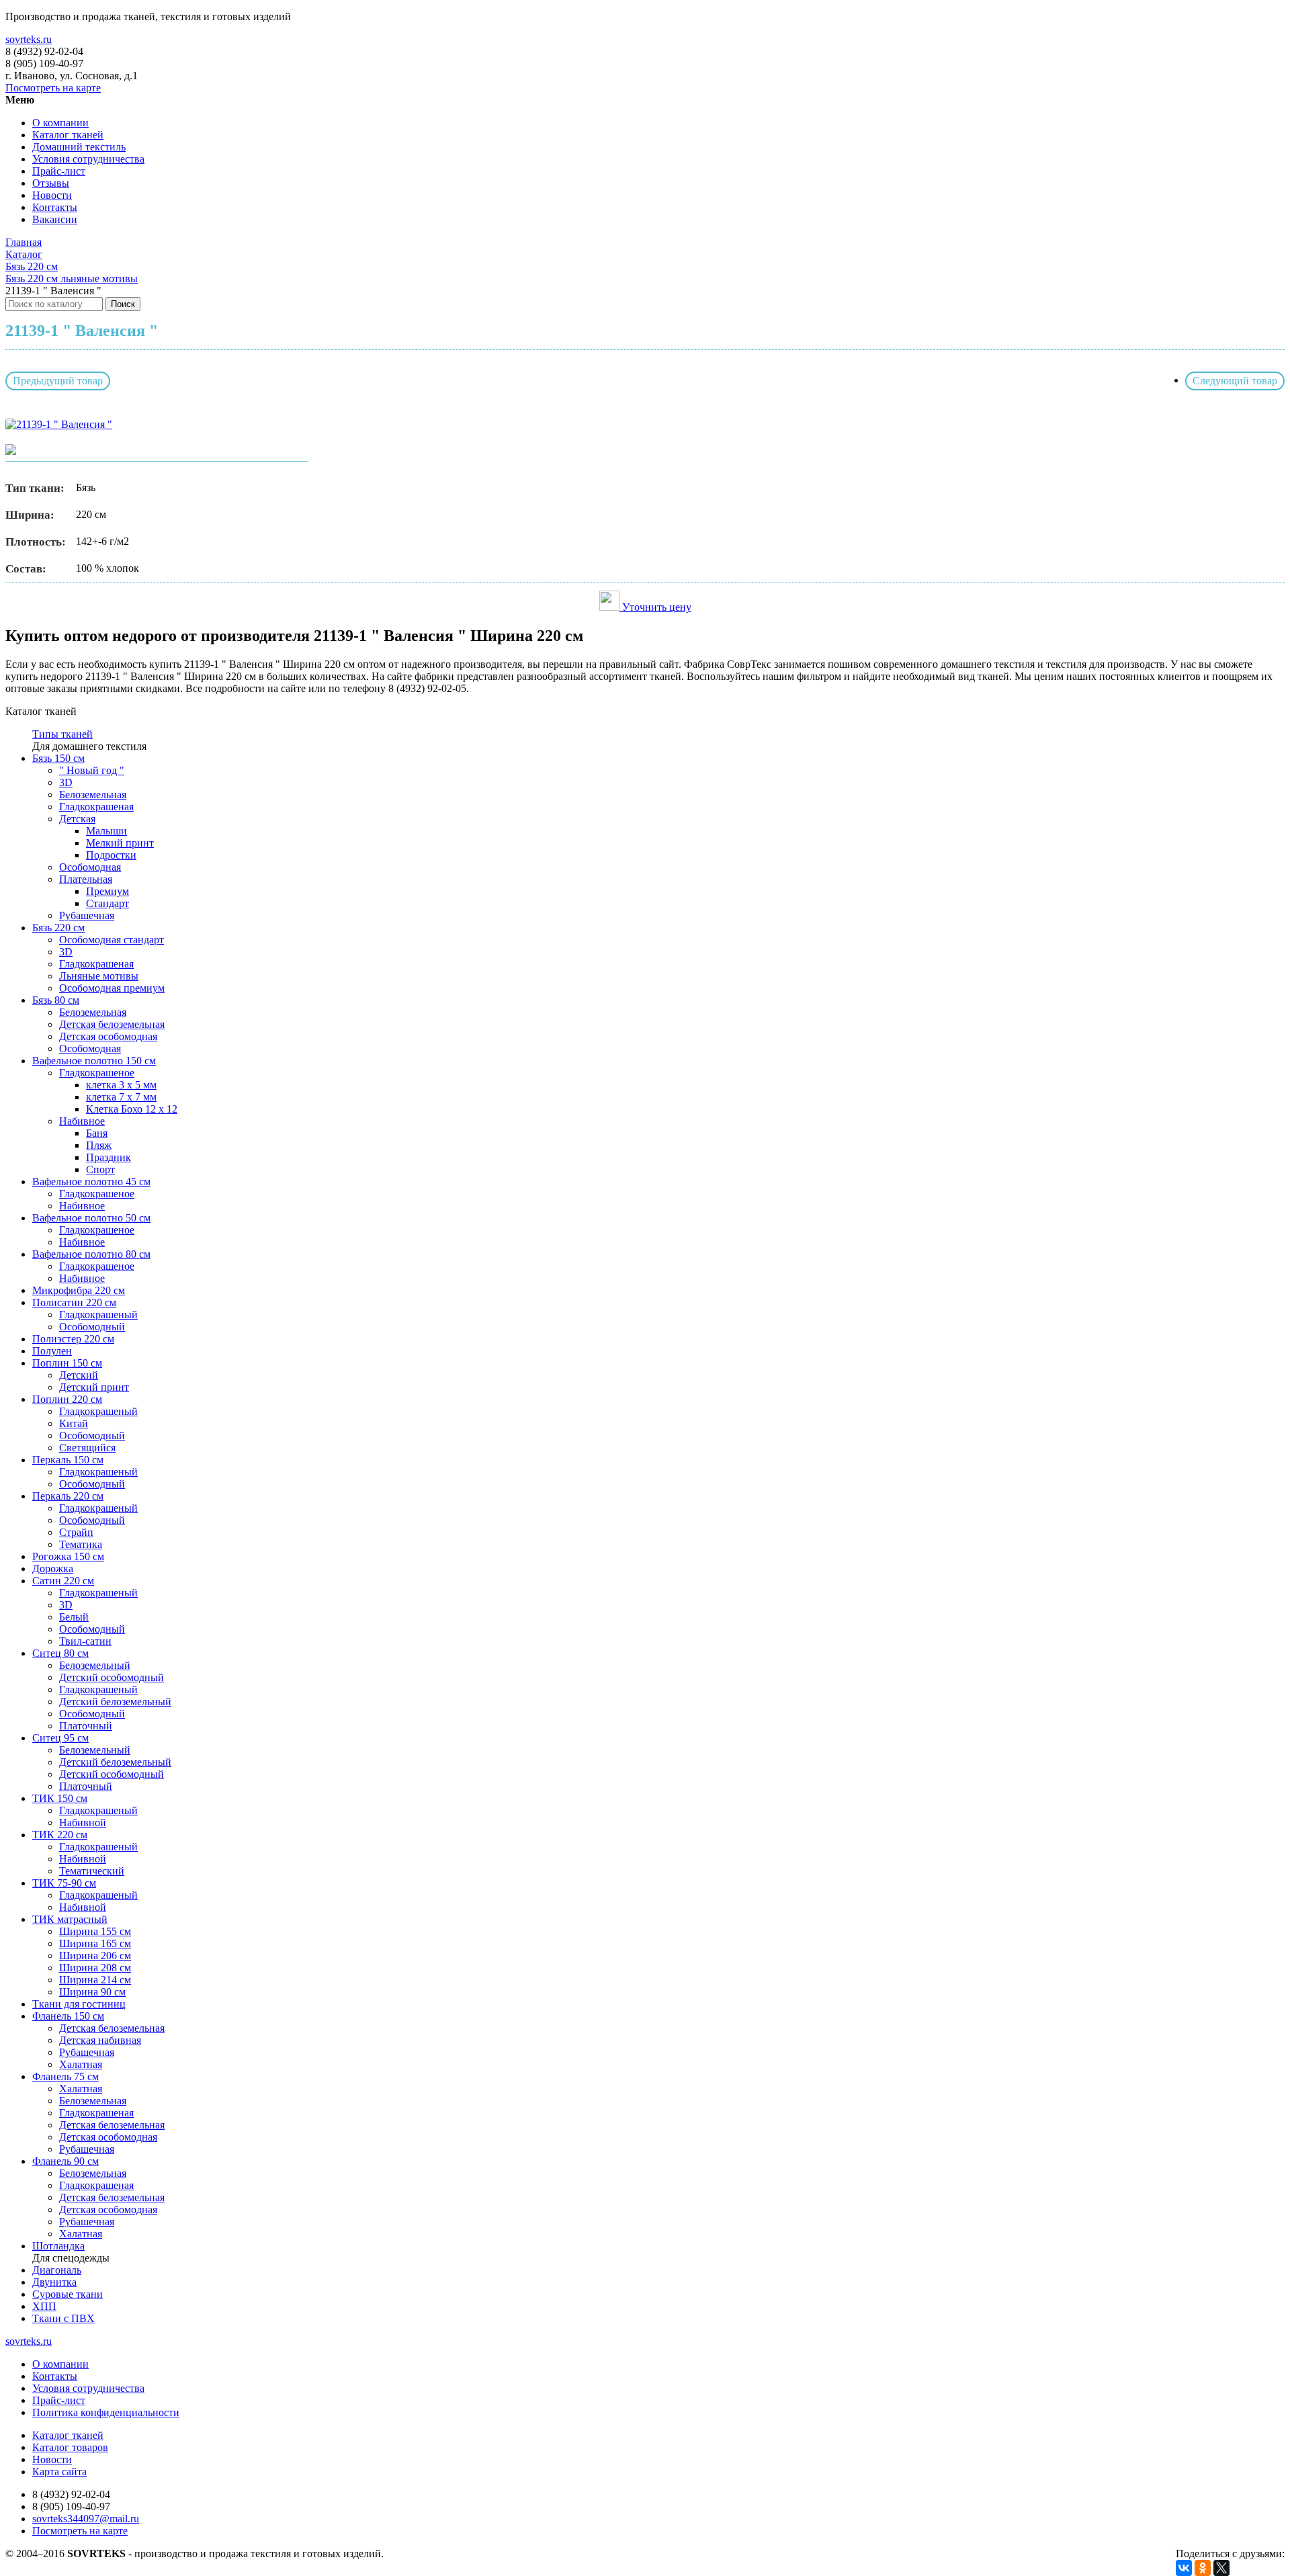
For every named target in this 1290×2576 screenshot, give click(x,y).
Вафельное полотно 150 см (94, 1061)
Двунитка (54, 2282)
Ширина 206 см (95, 1956)
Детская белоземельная (112, 1024)
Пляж (99, 1145)
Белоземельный (95, 1665)
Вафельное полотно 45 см (91, 1182)
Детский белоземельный (115, 1702)
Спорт (100, 1169)
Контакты (55, 207)
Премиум (107, 891)
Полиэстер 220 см (73, 1339)
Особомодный (92, 1327)
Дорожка (53, 1569)
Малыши (106, 831)
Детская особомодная (108, 1036)
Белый (74, 1617)
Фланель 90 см (66, 2161)
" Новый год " (92, 770)
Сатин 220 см (63, 1581)
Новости (52, 195)
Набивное (82, 1121)
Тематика (81, 1544)
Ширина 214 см (95, 1980)
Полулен (52, 1351)
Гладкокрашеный (98, 1315)
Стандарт (107, 903)
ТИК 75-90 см (64, 1883)
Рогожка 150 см (68, 1556)
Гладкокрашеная (96, 807)
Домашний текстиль (79, 147)
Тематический (92, 1871)
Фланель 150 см (68, 2016)
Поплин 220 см (67, 1399)
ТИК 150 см (60, 1798)
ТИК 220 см (60, 1835)
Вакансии (55, 219)
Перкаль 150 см (68, 1460)
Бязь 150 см (58, 758)
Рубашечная (87, 915)
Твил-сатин (85, 1641)
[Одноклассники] (1203, 2568)
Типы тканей (62, 734)
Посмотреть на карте (53, 88)
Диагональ (57, 2270)
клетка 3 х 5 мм (121, 1085)
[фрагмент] (11, 451)
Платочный (86, 1726)
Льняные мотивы (99, 976)
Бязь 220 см (58, 928)
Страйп (76, 1532)
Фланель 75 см (66, 2076)
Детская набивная (100, 2040)
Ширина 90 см (92, 1992)
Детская (77, 819)
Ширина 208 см (95, 1968)
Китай (74, 1423)
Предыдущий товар (58, 381)
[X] (1221, 2568)
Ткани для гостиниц (79, 2004)
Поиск (123, 304)
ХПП (44, 2306)
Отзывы (51, 183)
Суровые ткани (68, 2294)
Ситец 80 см (60, 1653)
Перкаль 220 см (68, 1496)
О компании (60, 123)
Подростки (111, 855)
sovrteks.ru (29, 39)
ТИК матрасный (70, 1919)
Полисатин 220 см (74, 1302)
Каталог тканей (68, 135)
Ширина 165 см (95, 1943)
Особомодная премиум (112, 988)
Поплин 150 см (67, 1363)
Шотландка (58, 2246)
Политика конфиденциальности (106, 2412)
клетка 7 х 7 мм (121, 1097)
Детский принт (94, 1387)
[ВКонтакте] (1184, 2568)
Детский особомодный (112, 1677)
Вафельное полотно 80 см (91, 1254)
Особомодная (90, 867)
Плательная (86, 879)
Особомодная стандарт (112, 940)
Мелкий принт (120, 843)
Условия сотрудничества (88, 159)
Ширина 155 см (95, 1931)
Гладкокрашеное (97, 1073)
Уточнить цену (655, 607)
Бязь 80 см (56, 1000)
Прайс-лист (59, 171)
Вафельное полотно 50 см (91, 1218)
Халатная (81, 2064)
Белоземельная (93, 795)
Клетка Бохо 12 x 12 (132, 1109)
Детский (79, 1375)
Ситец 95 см (60, 1738)
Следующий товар (1235, 381)
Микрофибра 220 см (79, 1290)
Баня (97, 1133)
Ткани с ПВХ (63, 2318)
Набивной (83, 1822)
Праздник (109, 1157)
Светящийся (87, 1448)
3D (66, 782)
